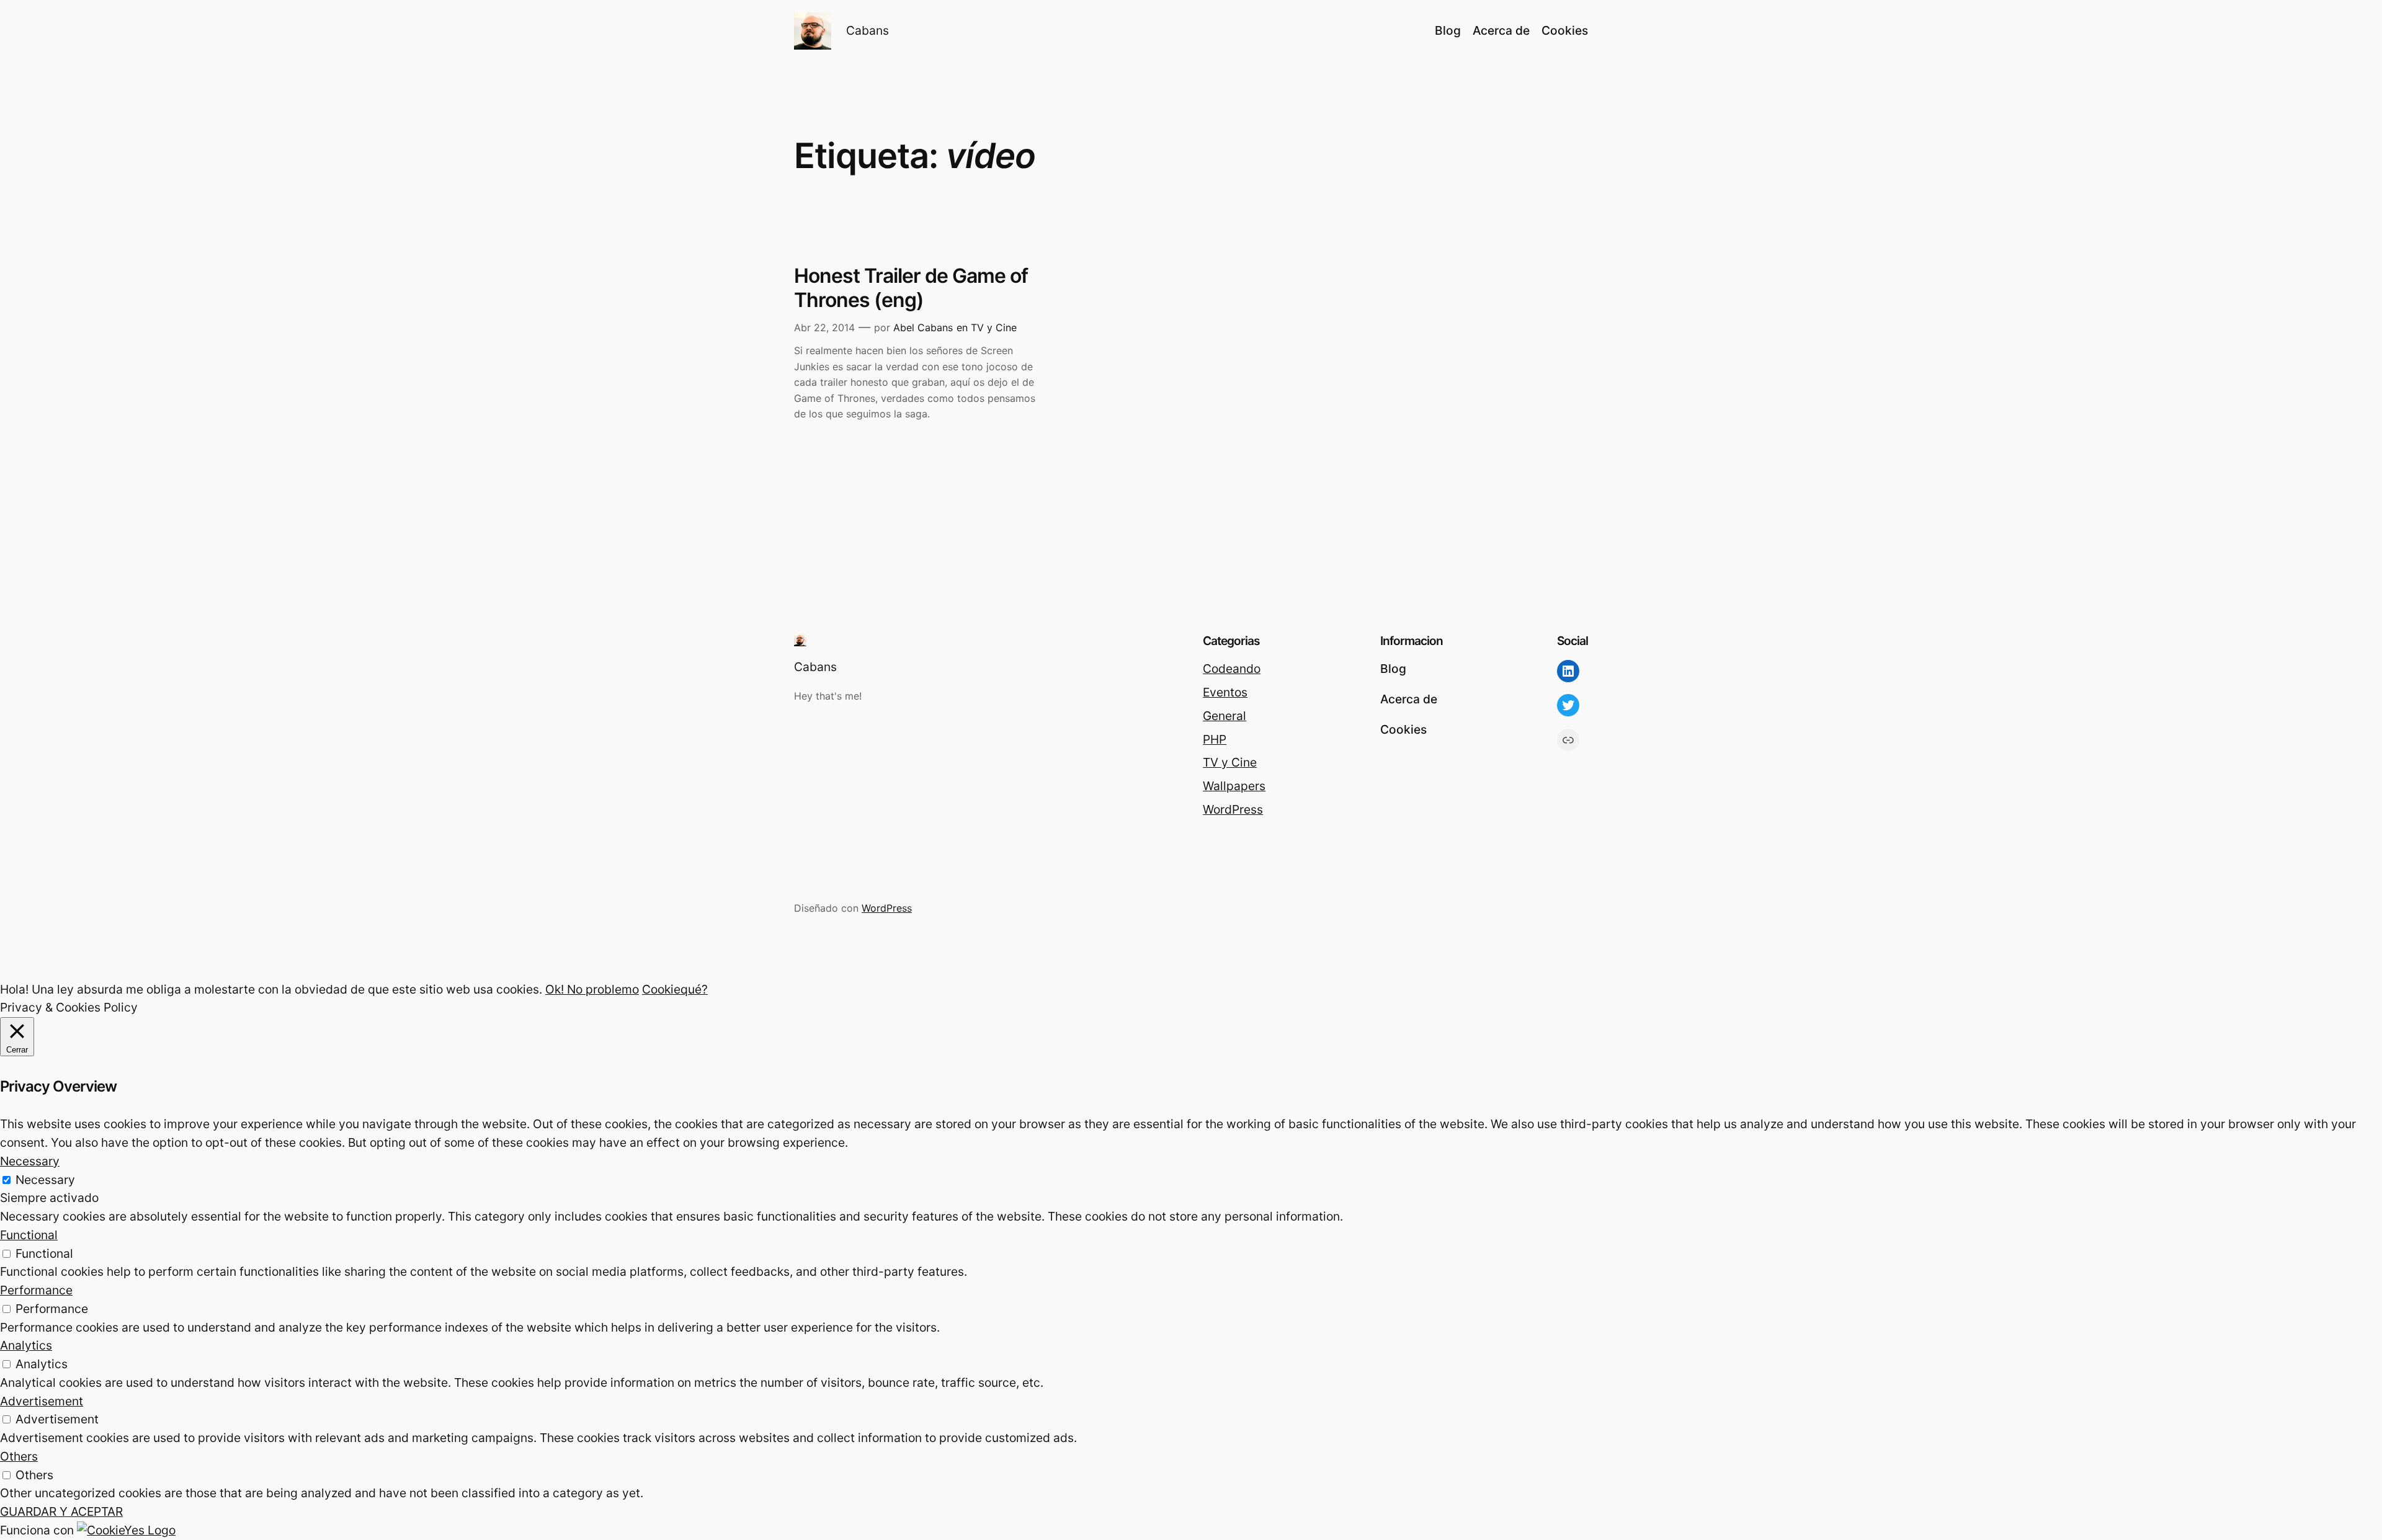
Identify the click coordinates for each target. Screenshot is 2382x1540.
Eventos (1225, 692)
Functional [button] (29, 1235)
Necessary (45, 1180)
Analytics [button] (26, 1345)
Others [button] (19, 1456)
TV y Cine (994, 327)
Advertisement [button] (42, 1401)
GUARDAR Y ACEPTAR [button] (61, 1511)
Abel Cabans (923, 327)
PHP (1215, 739)
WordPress (1233, 809)
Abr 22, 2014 (824, 327)
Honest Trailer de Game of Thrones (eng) (911, 288)
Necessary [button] (30, 1161)
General (1224, 716)
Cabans (868, 30)
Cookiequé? (675, 989)
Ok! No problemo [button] (592, 989)
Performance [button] (36, 1290)
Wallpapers (1234, 786)
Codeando (1232, 669)
